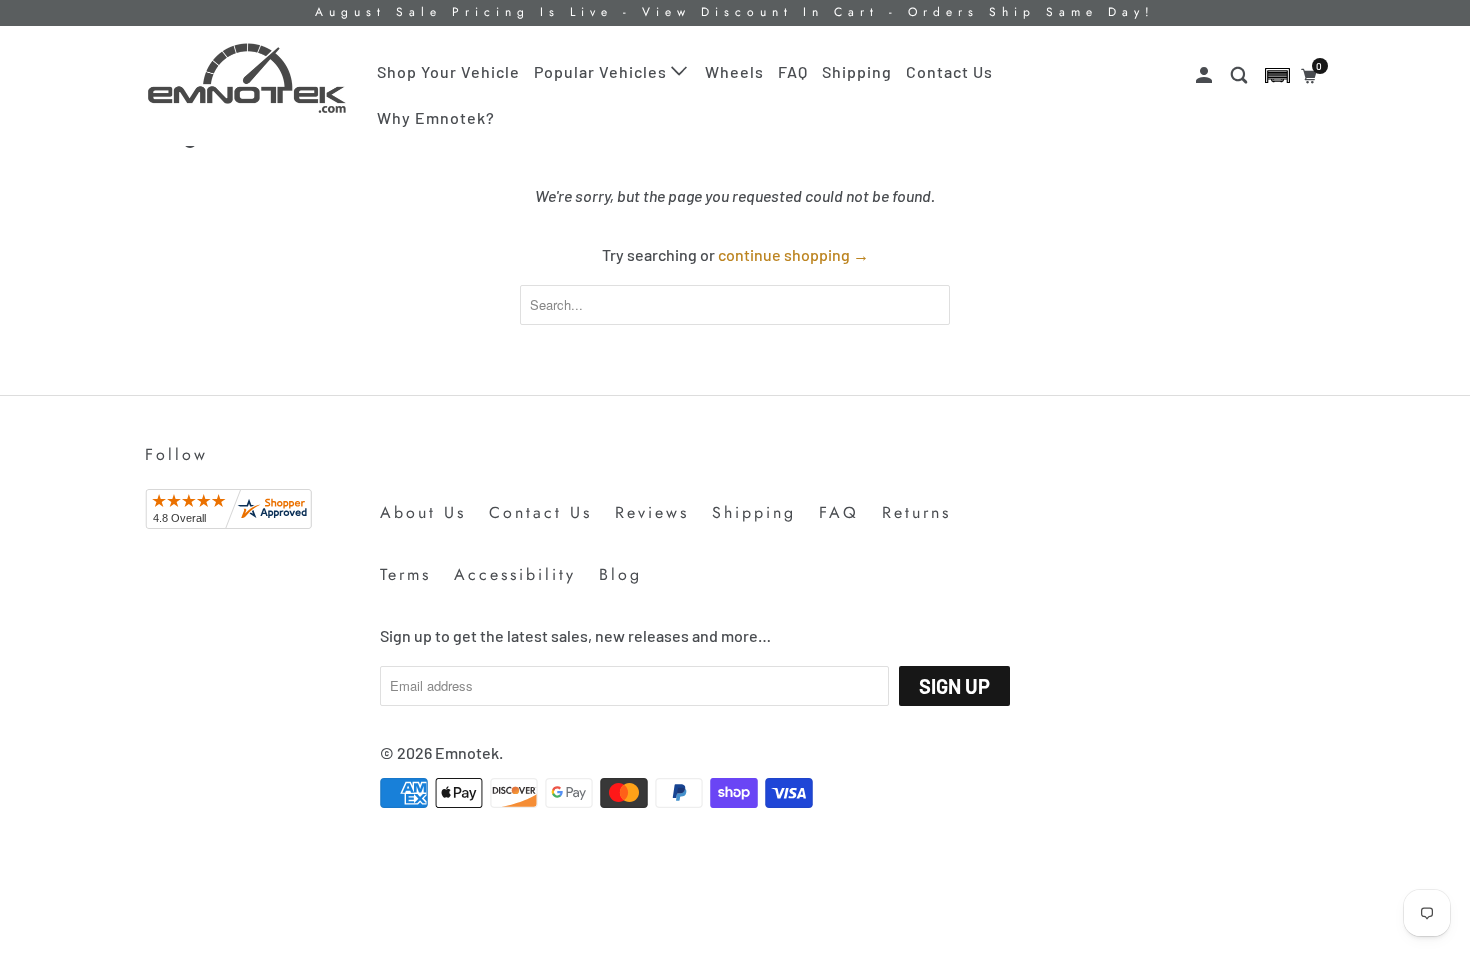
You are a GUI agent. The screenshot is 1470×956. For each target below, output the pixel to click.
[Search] (1241, 75)
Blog (620, 574)
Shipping (857, 71)
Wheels (734, 71)
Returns (916, 512)
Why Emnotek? (436, 117)
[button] (1277, 75)
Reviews (652, 512)
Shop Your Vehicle (448, 71)
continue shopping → (793, 254)
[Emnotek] (247, 78)
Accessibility (515, 574)
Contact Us (949, 71)
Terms (405, 574)
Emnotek (467, 752)
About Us (423, 512)
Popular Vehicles (602, 71)
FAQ (793, 71)
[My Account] (1206, 75)
